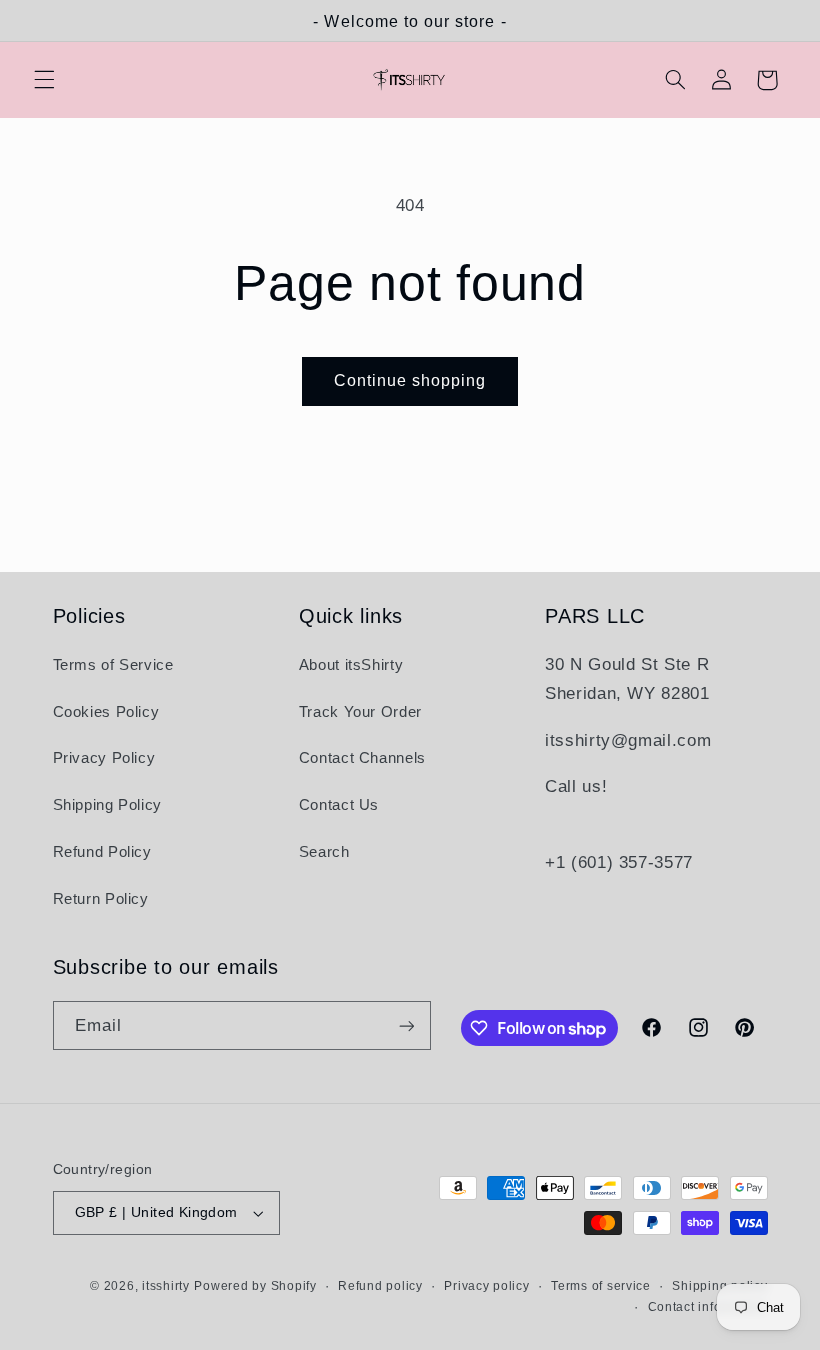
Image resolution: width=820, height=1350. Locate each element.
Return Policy (101, 899)
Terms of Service (113, 665)
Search (324, 852)
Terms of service (601, 1286)
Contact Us (339, 805)
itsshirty (166, 1286)
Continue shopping (410, 380)
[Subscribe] (406, 1025)
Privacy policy (486, 1286)
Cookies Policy (106, 712)
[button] (44, 80)
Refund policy (380, 1286)
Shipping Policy (107, 805)
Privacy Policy (104, 758)
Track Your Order (360, 712)
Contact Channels (362, 758)
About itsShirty (351, 665)
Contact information (708, 1307)
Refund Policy (102, 852)
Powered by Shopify (255, 1286)
